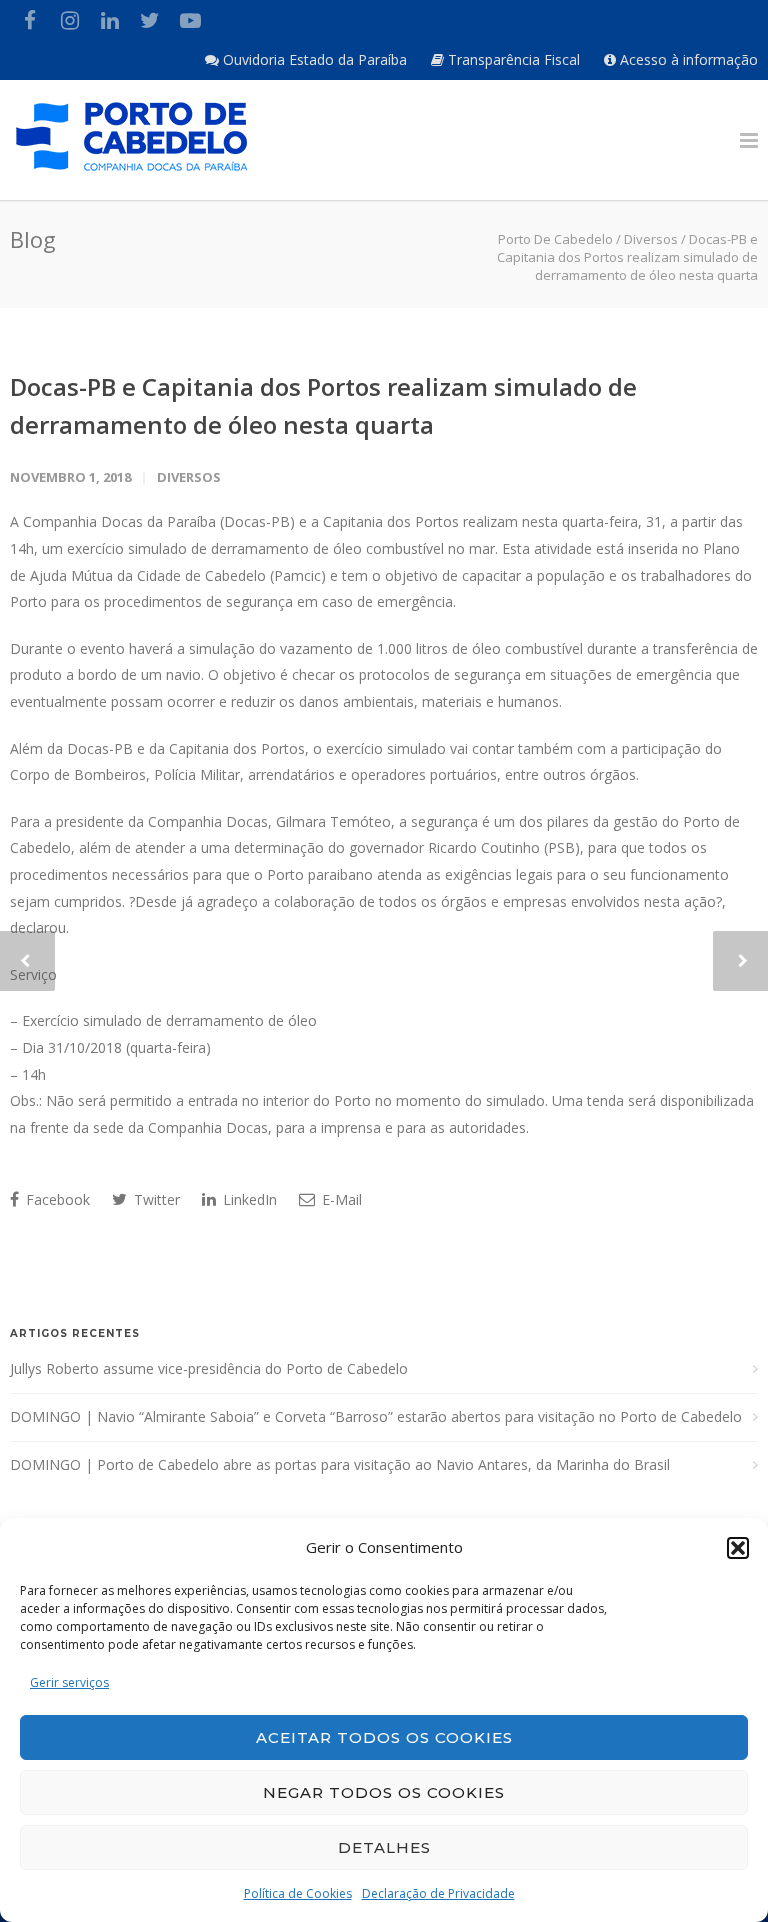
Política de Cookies (298, 1893)
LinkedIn (248, 1199)
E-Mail (340, 1199)
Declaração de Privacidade (438, 1893)
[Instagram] (70, 20)
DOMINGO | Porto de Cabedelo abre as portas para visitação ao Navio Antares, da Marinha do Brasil (340, 1464)
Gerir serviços (69, 1682)
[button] (738, 1548)
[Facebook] (30, 20)
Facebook (56, 1199)
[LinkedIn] (110, 20)
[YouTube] (190, 20)
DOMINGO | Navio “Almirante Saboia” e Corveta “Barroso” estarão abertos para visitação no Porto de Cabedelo (376, 1416)
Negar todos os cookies (384, 1792)
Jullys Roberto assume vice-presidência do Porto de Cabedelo (209, 1368)
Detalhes (384, 1847)
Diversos (189, 477)
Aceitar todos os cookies (384, 1737)
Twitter (155, 1199)
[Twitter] (150, 20)
